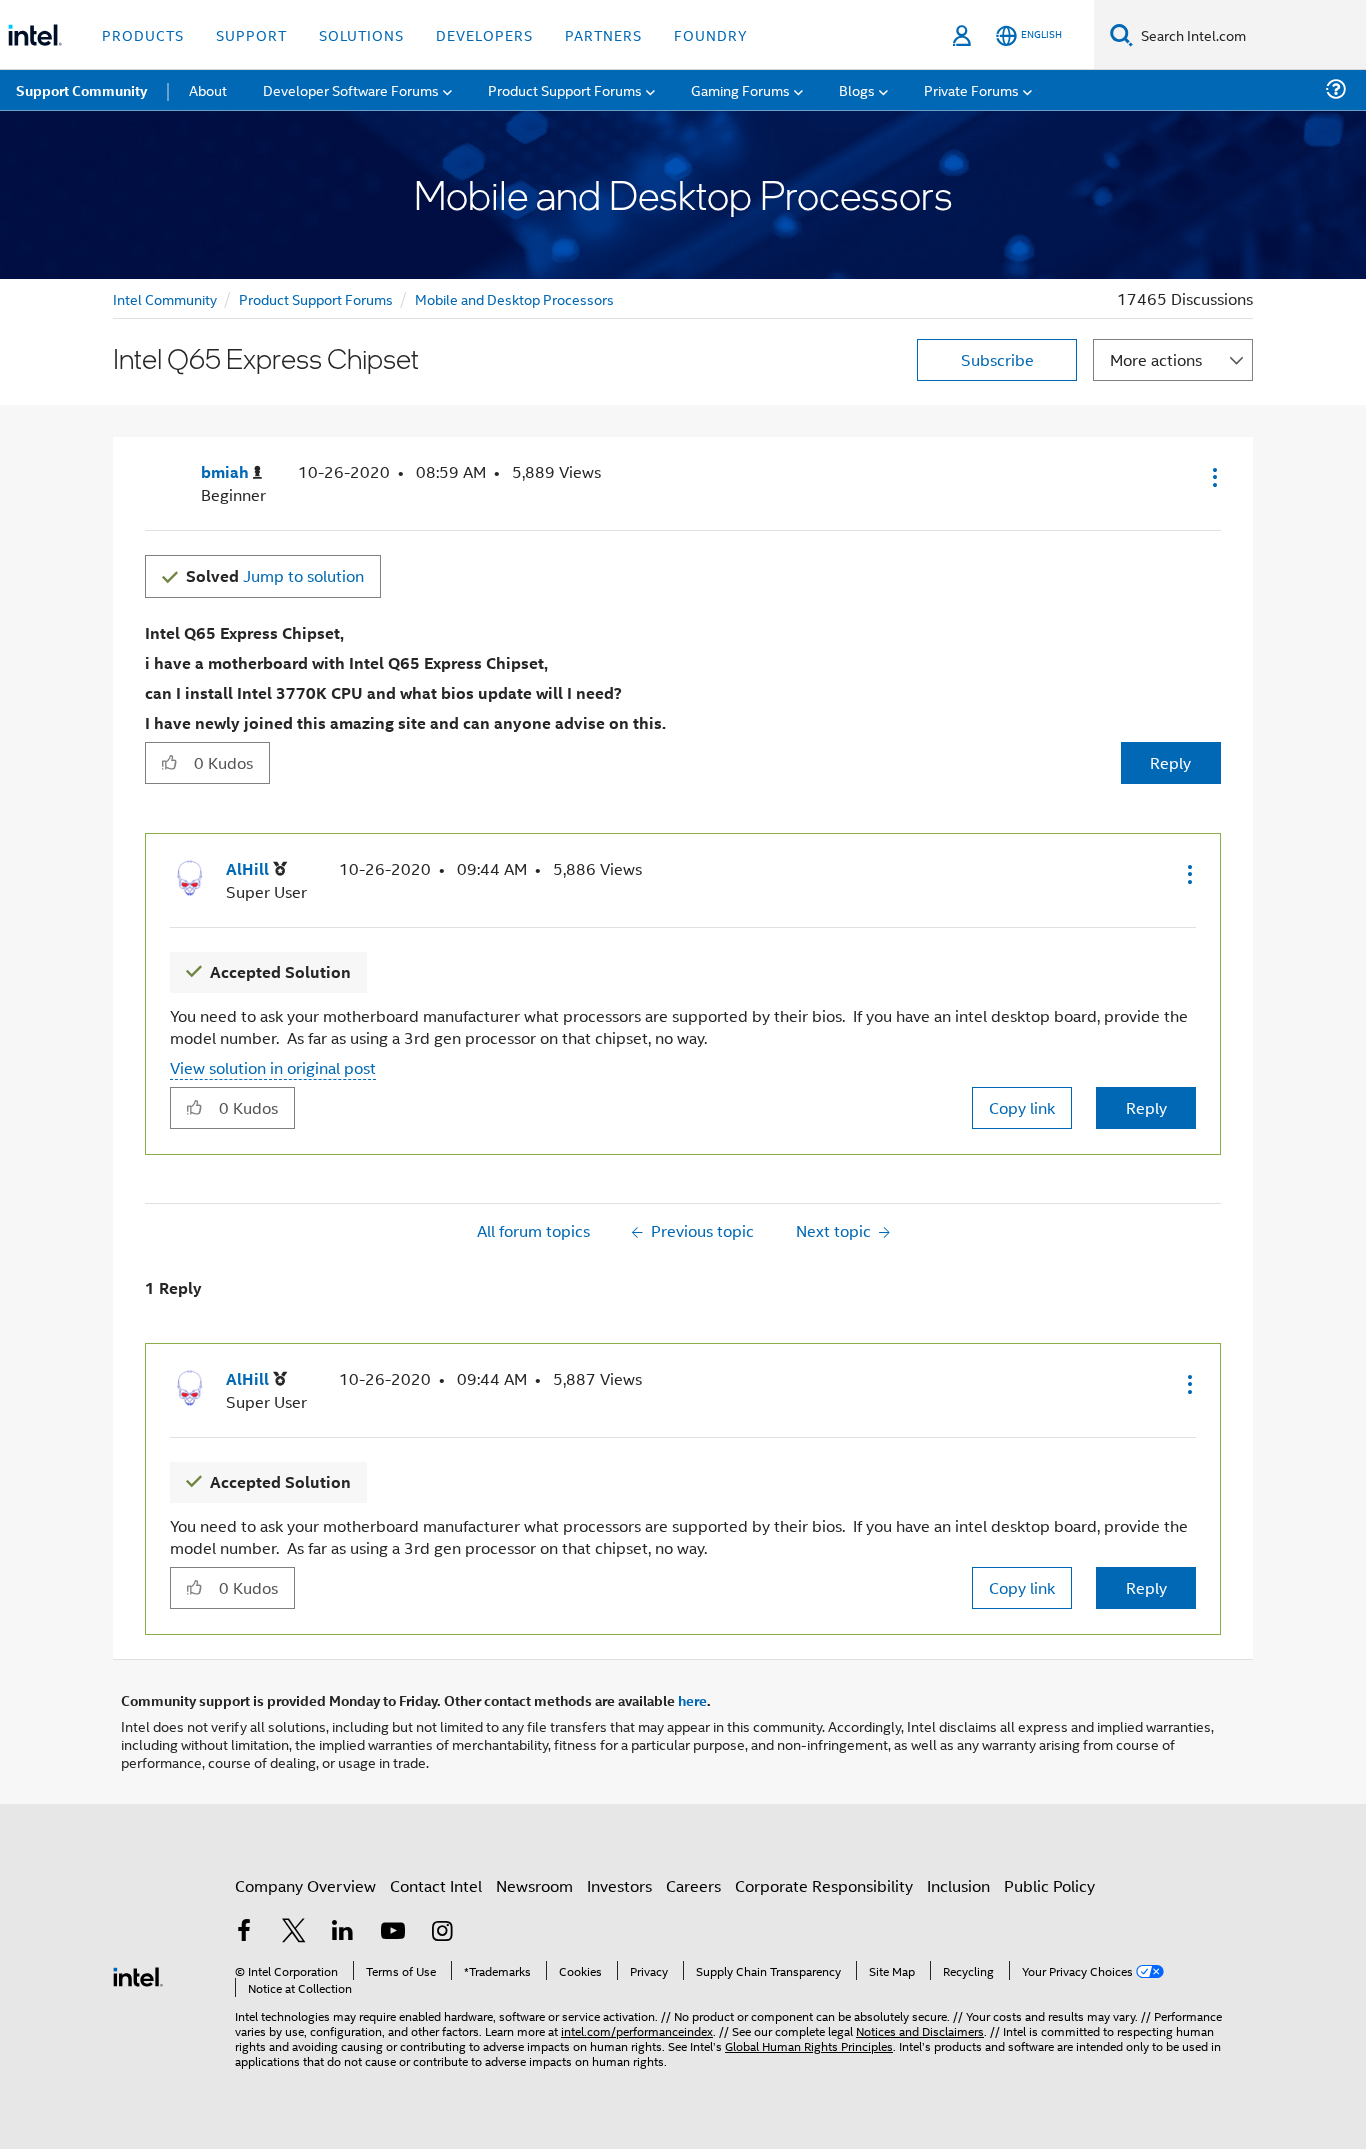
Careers (693, 1885)
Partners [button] (603, 34)
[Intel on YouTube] (393, 1932)
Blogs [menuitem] (857, 89)
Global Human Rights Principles (809, 2045)
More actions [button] (1156, 359)
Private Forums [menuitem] (971, 89)
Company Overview (305, 1885)
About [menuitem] (208, 89)
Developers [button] (484, 34)
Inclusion (958, 1885)
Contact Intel (436, 1885)
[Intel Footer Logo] (138, 1974)
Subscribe (997, 359)
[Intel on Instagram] (442, 1932)
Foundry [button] (711, 34)
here (692, 1700)
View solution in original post (273, 1067)
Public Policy (1049, 1885)
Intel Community (165, 298)
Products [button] (143, 34)
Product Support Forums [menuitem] (565, 89)
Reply (1170, 762)
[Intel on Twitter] (294, 1932)
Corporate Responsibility (824, 1885)
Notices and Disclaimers (920, 2030)
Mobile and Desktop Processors (514, 298)
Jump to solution (275, 575)
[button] (1213, 477)
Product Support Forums (316, 298)
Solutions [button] (361, 34)
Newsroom (534, 1885)
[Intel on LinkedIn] (343, 1932)
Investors (619, 1885)
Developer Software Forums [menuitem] (351, 89)
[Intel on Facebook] (244, 1932)
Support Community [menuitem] (81, 90)
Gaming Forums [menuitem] (740, 89)
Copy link (1022, 1107)
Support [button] (251, 34)
